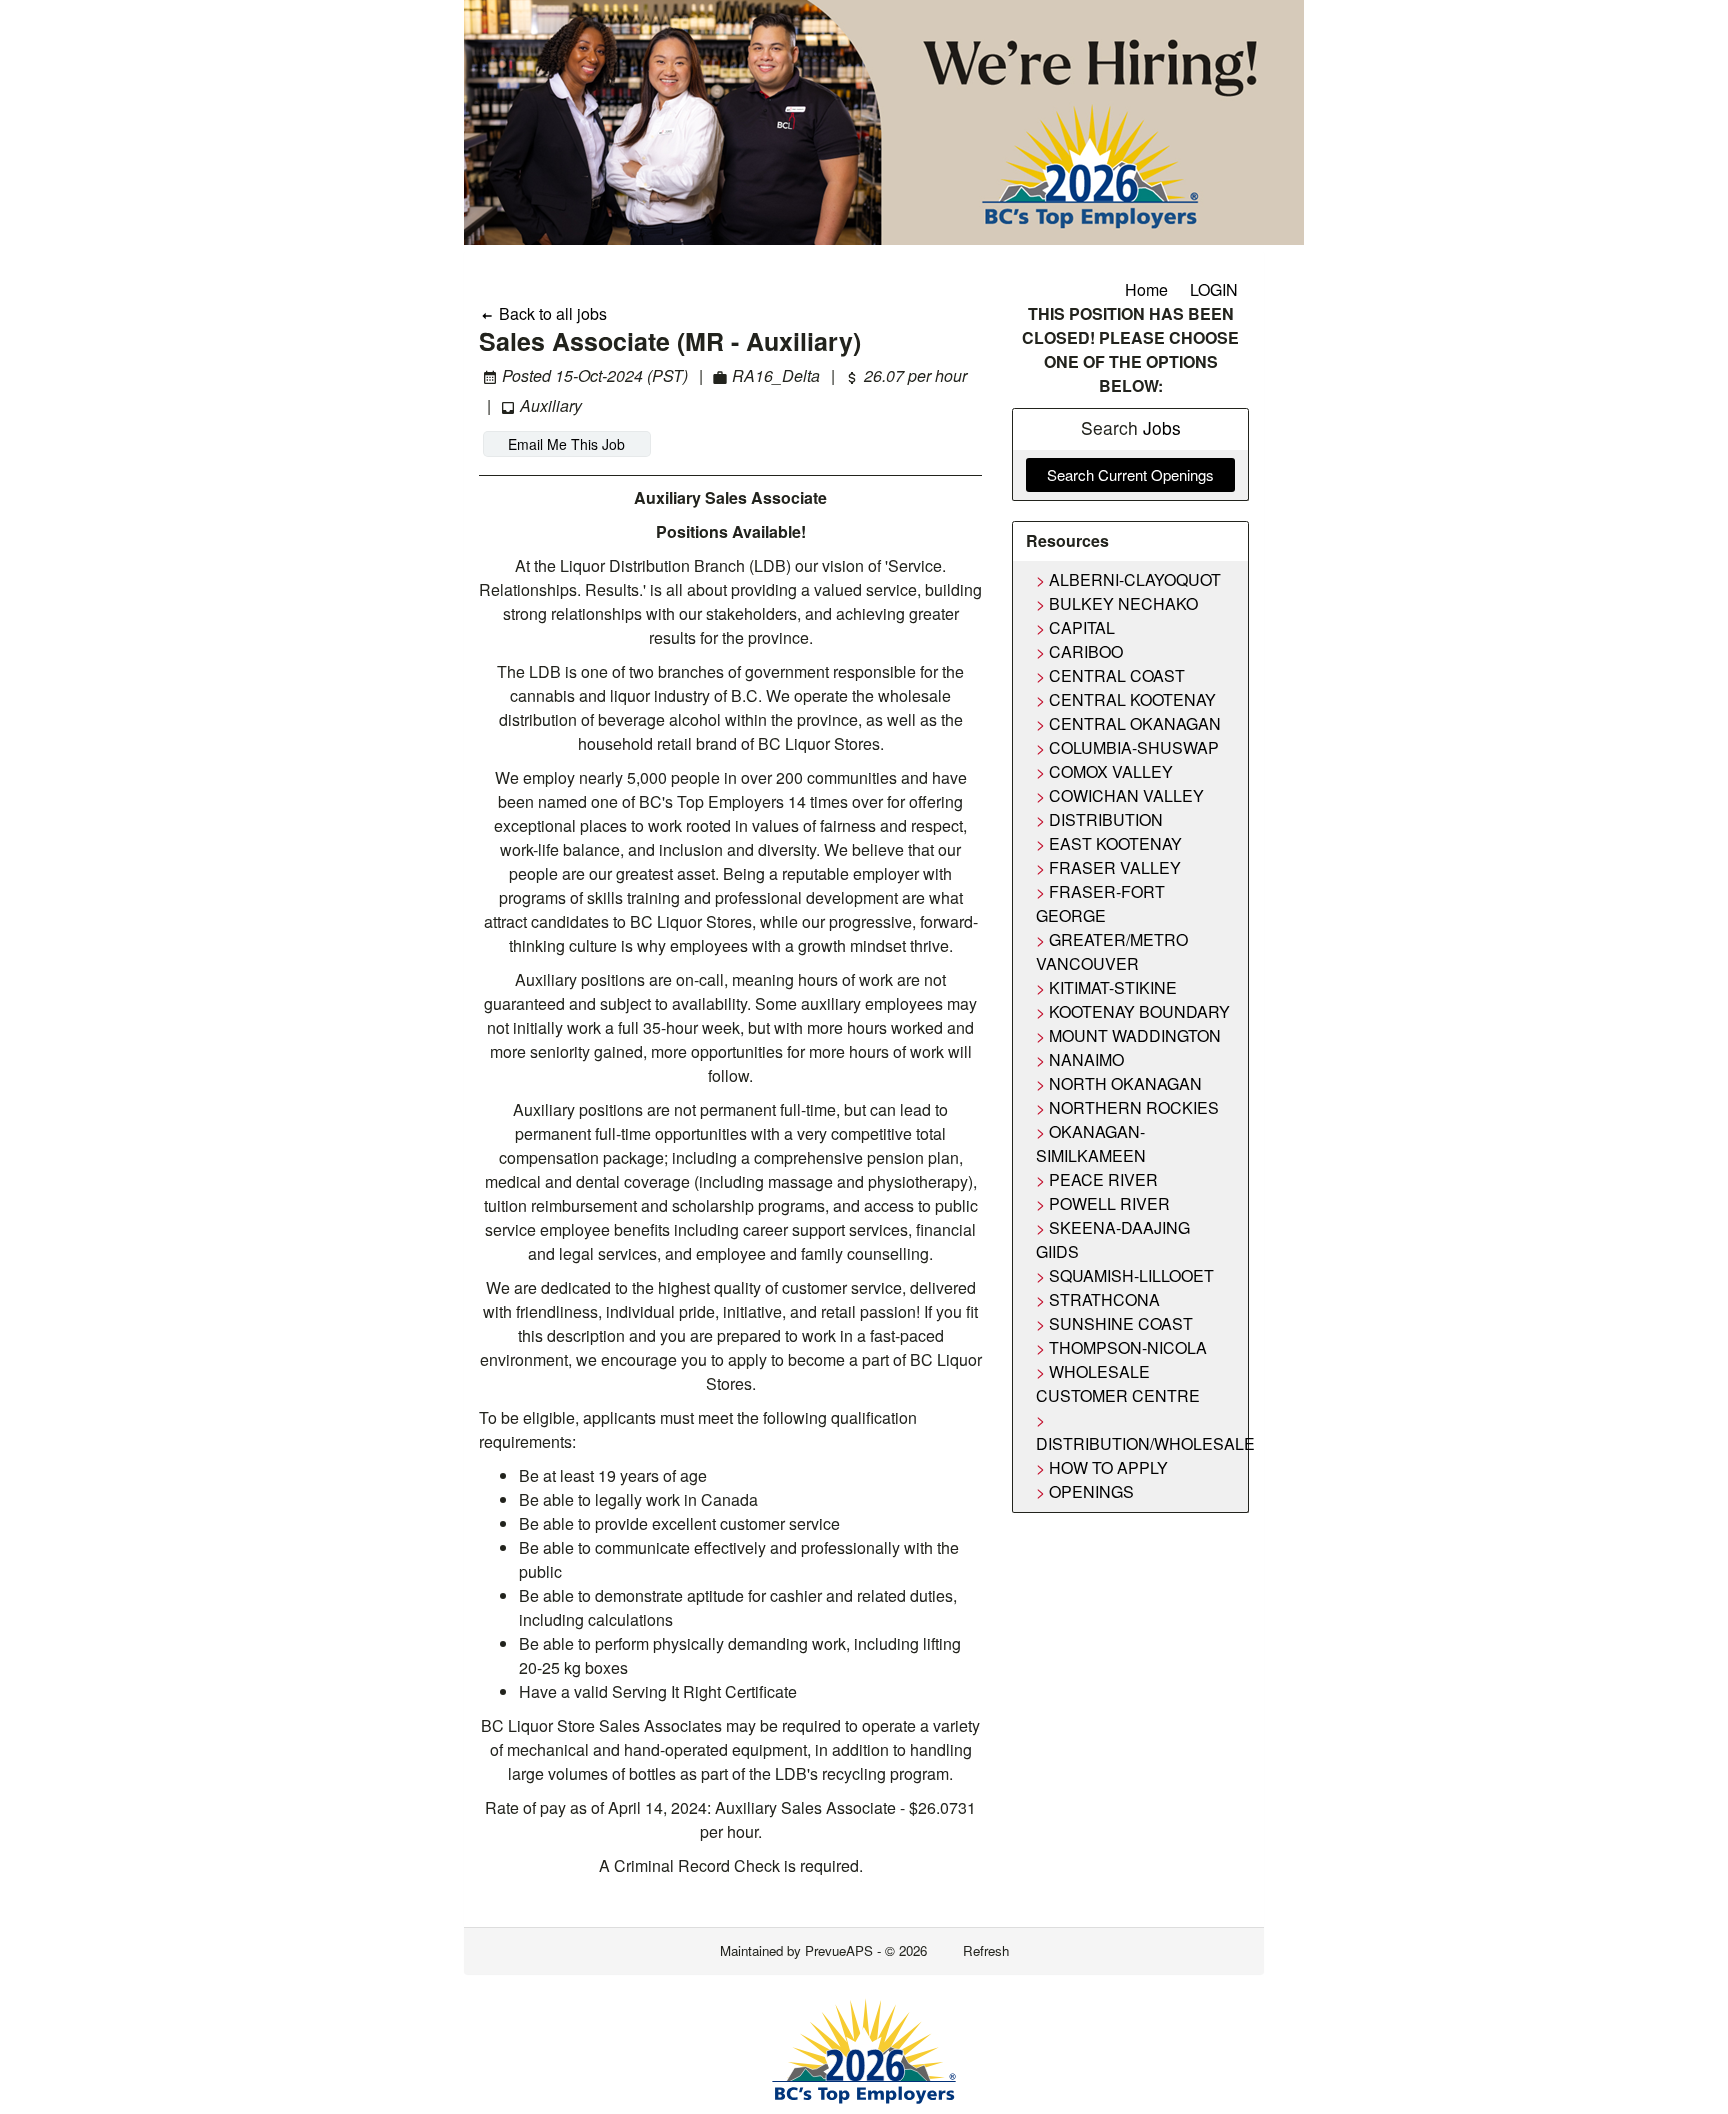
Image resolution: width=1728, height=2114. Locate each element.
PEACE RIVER (1103, 1179)
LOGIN (1214, 289)
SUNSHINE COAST (1121, 1323)
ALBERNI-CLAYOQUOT (1135, 579)
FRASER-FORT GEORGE (1100, 903)
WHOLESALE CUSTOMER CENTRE (1118, 1383)
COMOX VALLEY (1111, 771)
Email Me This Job (566, 444)
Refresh (986, 1950)
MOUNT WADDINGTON (1135, 1035)
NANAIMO (1086, 1059)
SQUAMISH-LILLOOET (1131, 1275)
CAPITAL (1082, 627)
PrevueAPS (839, 1950)
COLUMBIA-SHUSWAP (1134, 747)
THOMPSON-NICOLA (1128, 1347)
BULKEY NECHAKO (1123, 603)
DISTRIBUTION (1106, 819)
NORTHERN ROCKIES (1134, 1107)
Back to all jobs (551, 313)
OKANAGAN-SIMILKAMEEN (1091, 1143)
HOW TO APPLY (1108, 1467)
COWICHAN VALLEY (1126, 795)
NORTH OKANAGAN (1125, 1083)
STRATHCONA (1104, 1299)
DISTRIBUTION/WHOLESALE (1145, 1443)
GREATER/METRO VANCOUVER (1112, 951)
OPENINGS (1091, 1491)
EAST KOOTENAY (1115, 843)
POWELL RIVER (1109, 1203)
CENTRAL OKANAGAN (1135, 723)
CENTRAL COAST (1117, 675)
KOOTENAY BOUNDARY (1139, 1011)
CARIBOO (1086, 651)
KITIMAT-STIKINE (1113, 987)
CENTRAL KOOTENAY (1132, 699)
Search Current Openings (1130, 474)
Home (1146, 289)
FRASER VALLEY (1115, 867)
